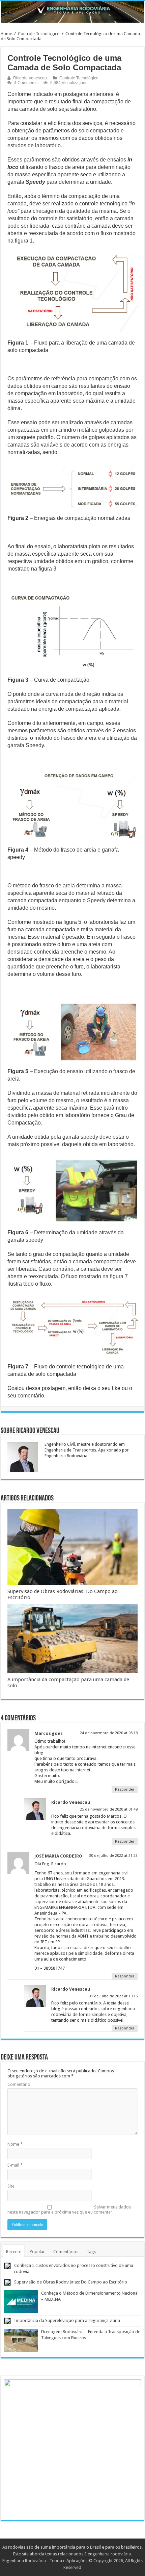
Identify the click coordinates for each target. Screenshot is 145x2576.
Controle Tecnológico (39, 34)
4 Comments (26, 83)
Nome (15, 2144)
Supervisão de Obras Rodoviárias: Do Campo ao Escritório (71, 2282)
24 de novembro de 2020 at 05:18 (109, 1733)
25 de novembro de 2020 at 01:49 (109, 1809)
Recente (14, 2252)
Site (11, 2186)
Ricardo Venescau (30, 78)
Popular (37, 2252)
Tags (91, 2252)
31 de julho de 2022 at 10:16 (113, 1996)
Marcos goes (49, 1733)
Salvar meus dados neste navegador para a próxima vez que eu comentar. (69, 2209)
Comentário (19, 2084)
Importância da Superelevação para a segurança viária (67, 2320)
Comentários (66, 2252)
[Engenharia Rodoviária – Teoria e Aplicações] (72, 12)
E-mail (15, 2165)
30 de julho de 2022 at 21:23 (113, 1856)
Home (6, 34)
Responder (125, 1789)
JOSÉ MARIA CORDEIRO (58, 1856)
